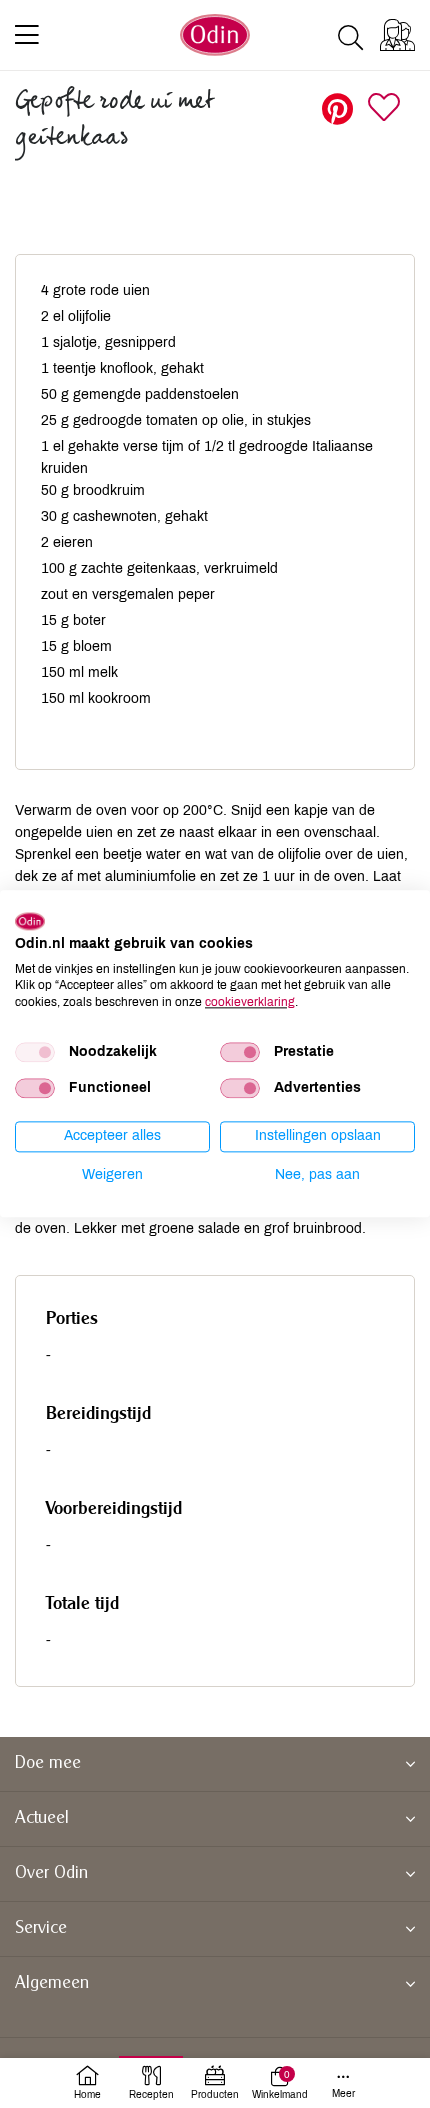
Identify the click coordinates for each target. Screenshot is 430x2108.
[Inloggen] (397, 35)
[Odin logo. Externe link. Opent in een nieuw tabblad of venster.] (30, 921)
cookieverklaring (250, 1002)
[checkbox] (35, 1052)
